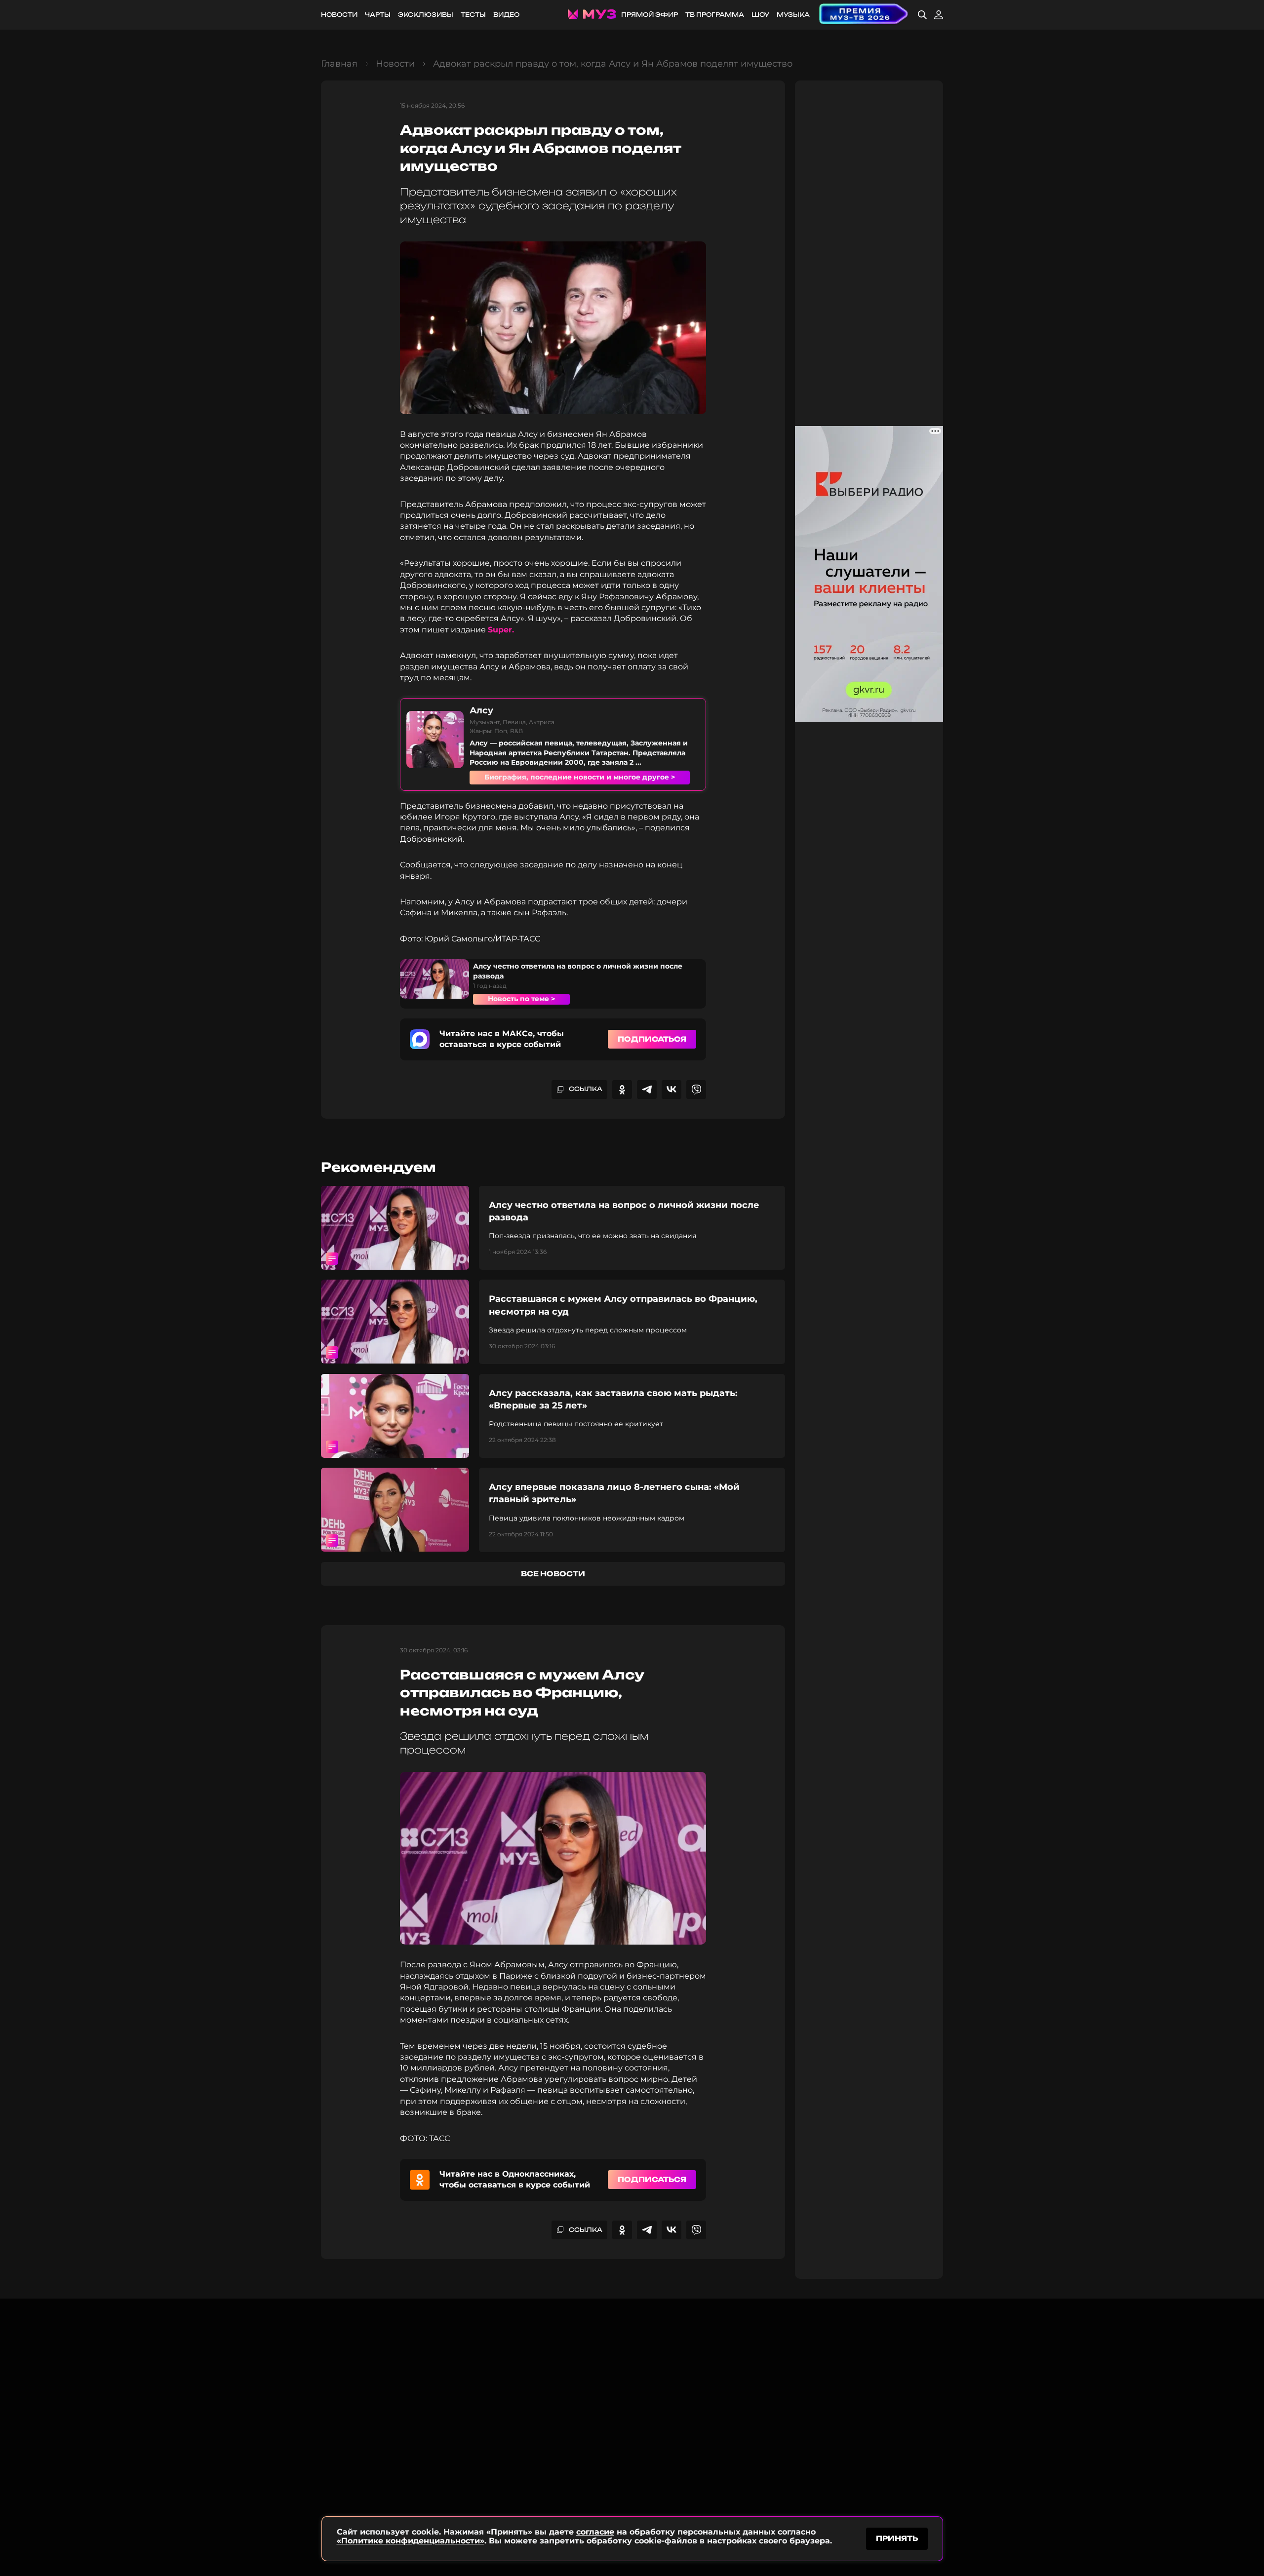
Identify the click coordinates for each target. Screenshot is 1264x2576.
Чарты (378, 15)
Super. (501, 630)
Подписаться (652, 1039)
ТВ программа (715, 15)
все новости (553, 1574)
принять (897, 2538)
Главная (339, 64)
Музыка (793, 15)
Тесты (473, 15)
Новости (339, 15)
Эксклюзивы (426, 15)
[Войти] (939, 15)
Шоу (760, 15)
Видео (506, 15)
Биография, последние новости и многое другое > (580, 777)
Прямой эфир (650, 15)
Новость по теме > (521, 999)
